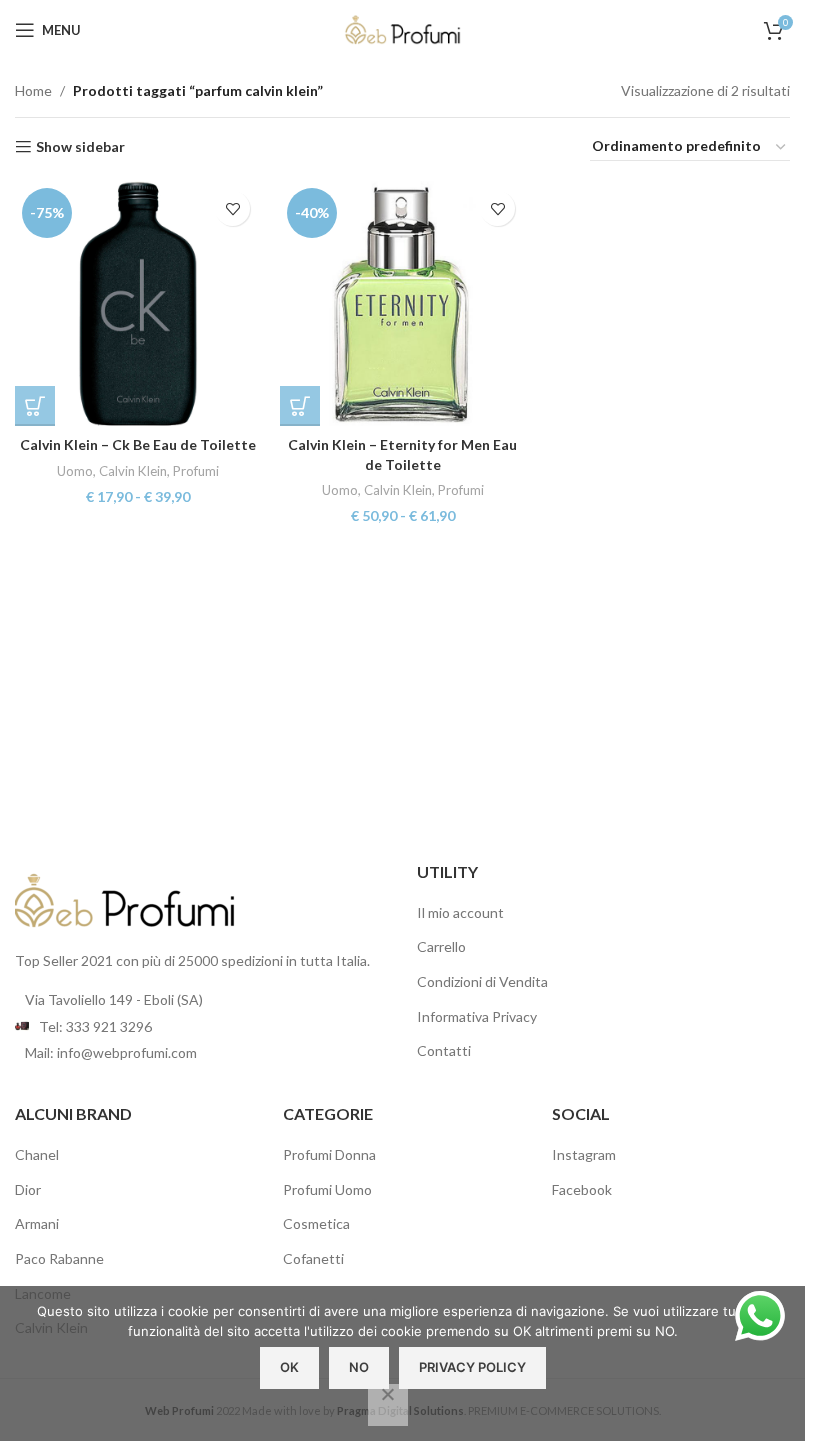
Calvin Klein (133, 471)
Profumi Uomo (327, 1189)
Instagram (584, 1154)
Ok (289, 1367)
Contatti (444, 1050)
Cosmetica (316, 1223)
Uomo (75, 471)
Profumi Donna (329, 1154)
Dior (28, 1189)
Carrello (441, 946)
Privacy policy (472, 1367)
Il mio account (460, 912)
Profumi (196, 471)
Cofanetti (313, 1258)
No (359, 1367)
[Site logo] (403, 28)
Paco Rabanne (59, 1258)
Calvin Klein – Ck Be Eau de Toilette (138, 444)
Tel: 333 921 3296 (95, 1026)
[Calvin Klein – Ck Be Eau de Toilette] (137, 303)
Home (33, 90)
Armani (37, 1223)
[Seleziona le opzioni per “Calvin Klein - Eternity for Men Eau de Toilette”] (300, 406)
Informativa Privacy (477, 1016)
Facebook (582, 1189)
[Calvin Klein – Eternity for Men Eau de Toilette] (402, 303)
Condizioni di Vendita (482, 981)
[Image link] (125, 898)
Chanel (37, 1154)
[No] (388, 1405)
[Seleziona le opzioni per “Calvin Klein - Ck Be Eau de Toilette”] (35, 406)
